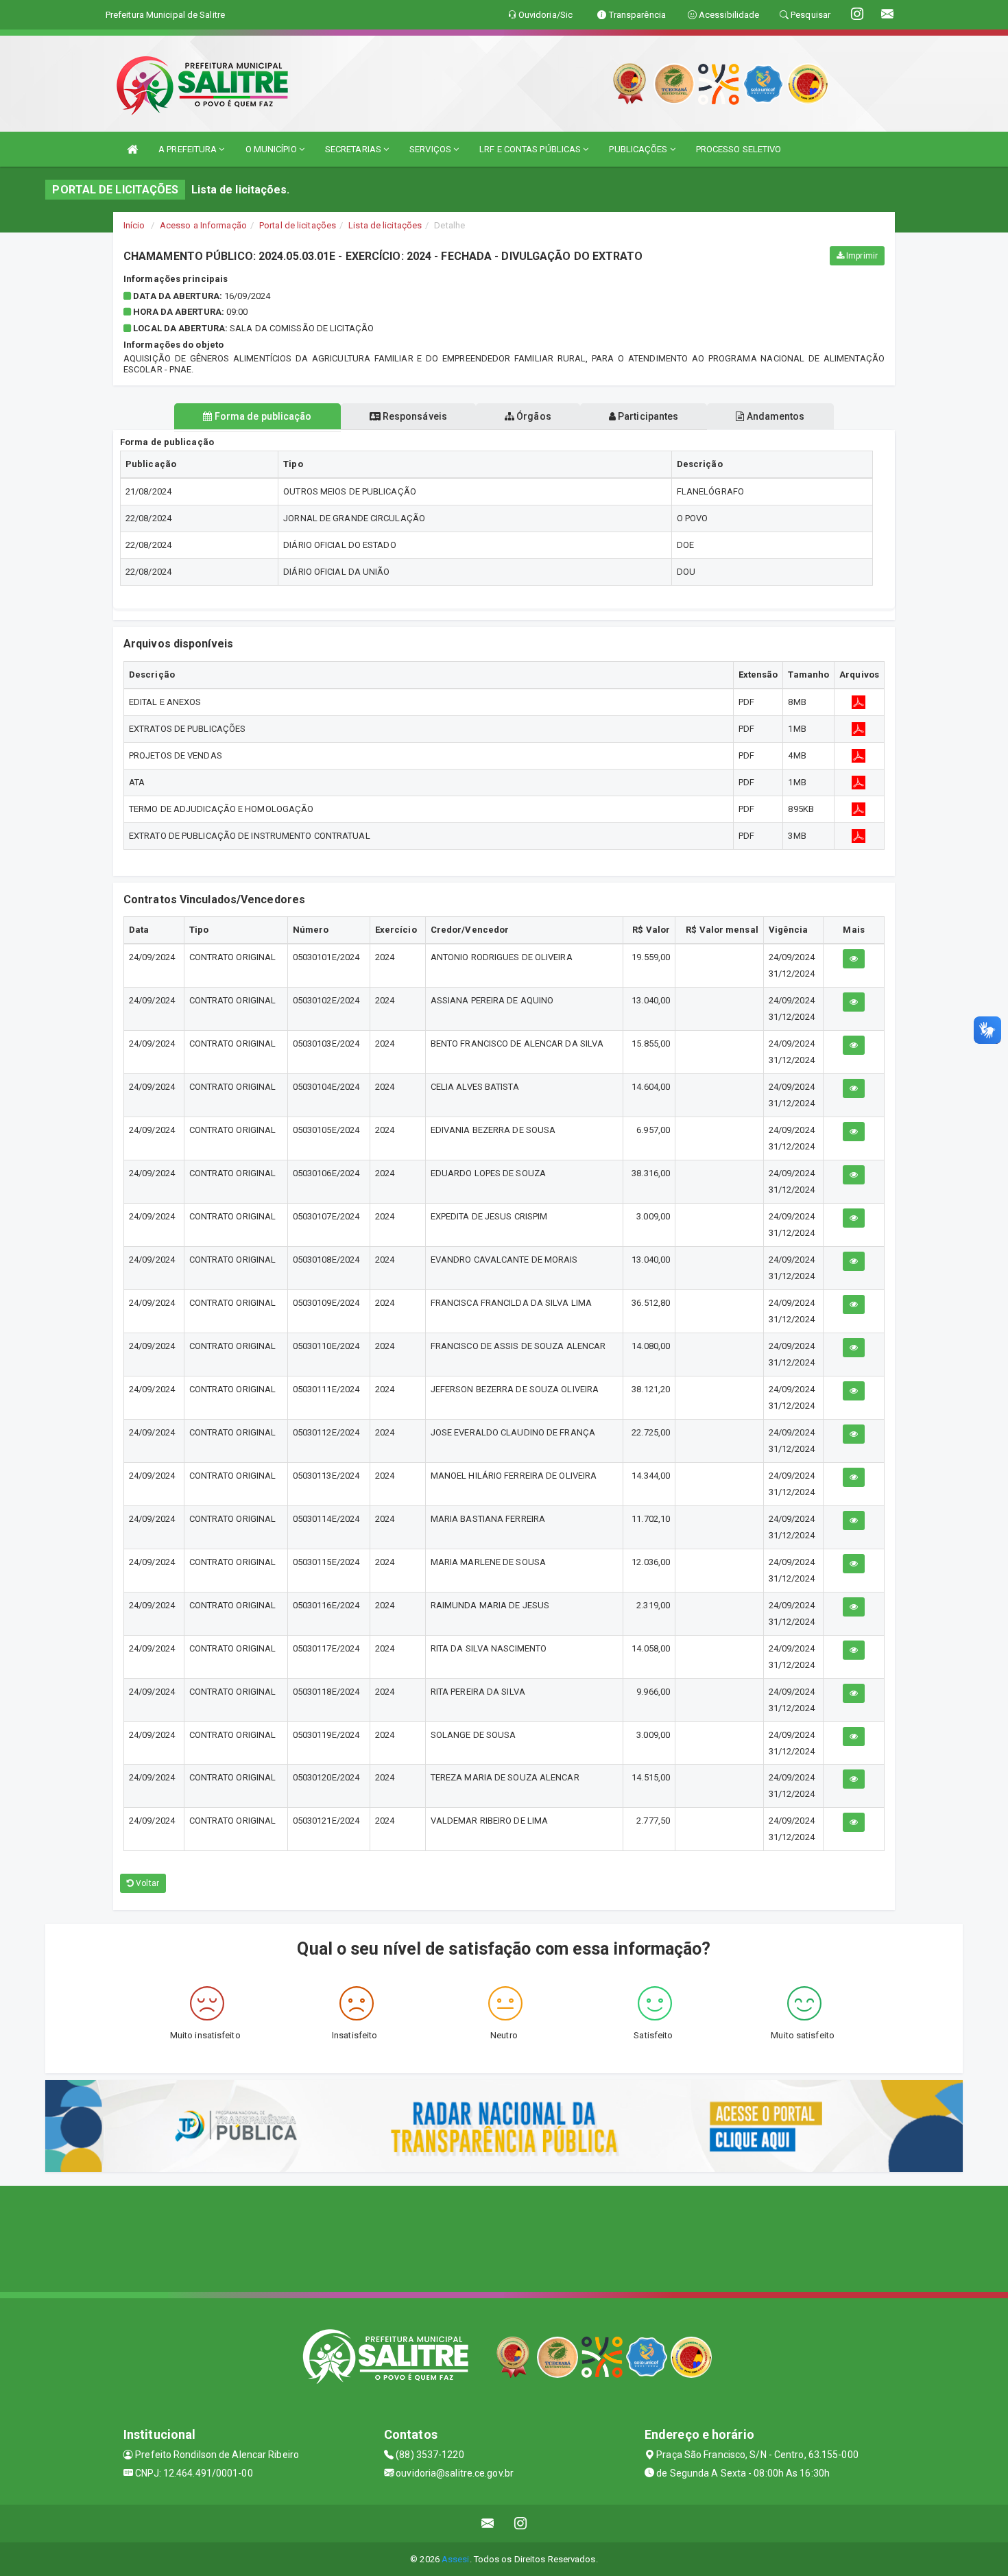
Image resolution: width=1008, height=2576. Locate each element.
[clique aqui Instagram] (521, 2524)
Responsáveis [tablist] (414, 416)
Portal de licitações (298, 225)
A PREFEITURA (189, 149)
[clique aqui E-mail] (488, 2524)
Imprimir (861, 256)
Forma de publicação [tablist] (262, 416)
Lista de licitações (385, 225)
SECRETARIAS (354, 149)
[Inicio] (132, 149)
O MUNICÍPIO (272, 149)
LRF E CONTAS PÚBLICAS (531, 149)
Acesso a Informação (203, 225)
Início (134, 225)
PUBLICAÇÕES (639, 149)
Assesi (456, 2559)
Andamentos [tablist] (774, 416)
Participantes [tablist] (647, 416)
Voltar (146, 1883)
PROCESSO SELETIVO (739, 149)
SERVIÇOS (431, 149)
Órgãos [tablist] (533, 416)
